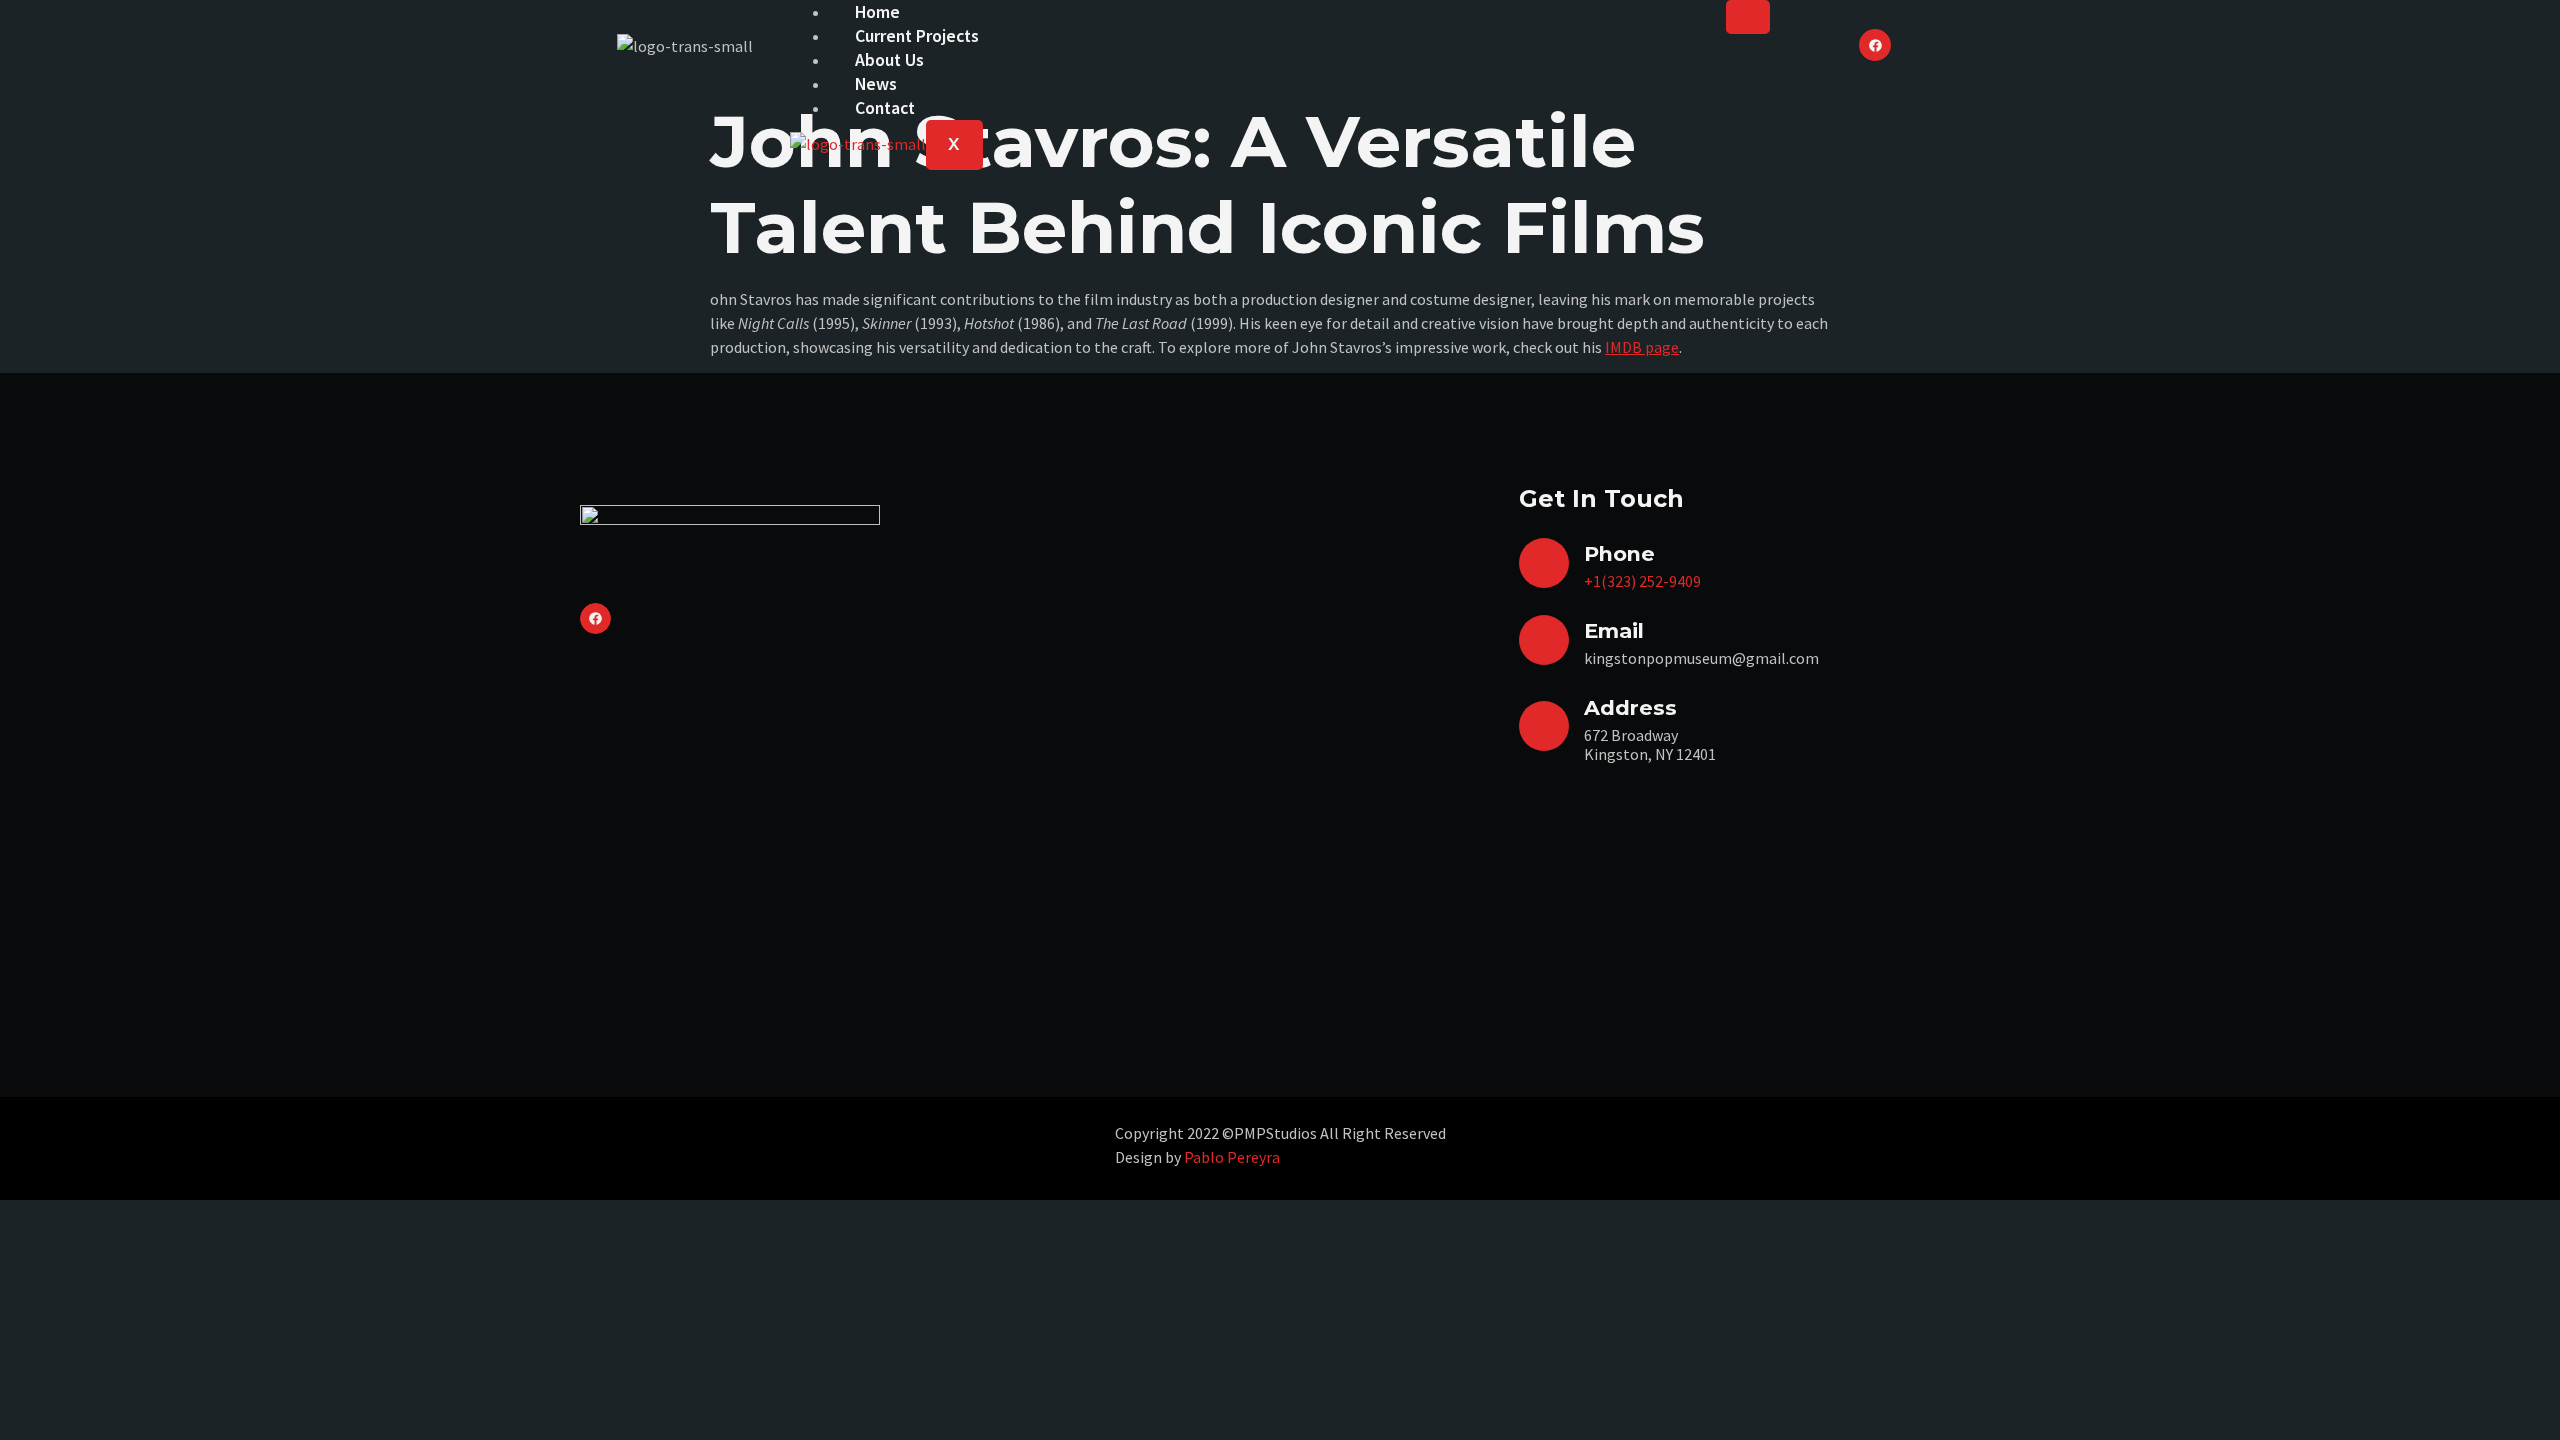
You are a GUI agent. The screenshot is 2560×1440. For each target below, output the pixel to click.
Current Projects (917, 36)
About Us (889, 60)
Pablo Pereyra (1232, 1157)
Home (877, 12)
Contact (885, 108)
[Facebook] (1874, 44)
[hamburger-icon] (1748, 17)
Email (1614, 630)
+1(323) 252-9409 (1642, 581)
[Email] (1544, 640)
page (1660, 347)
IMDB (1623, 347)
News (876, 84)
